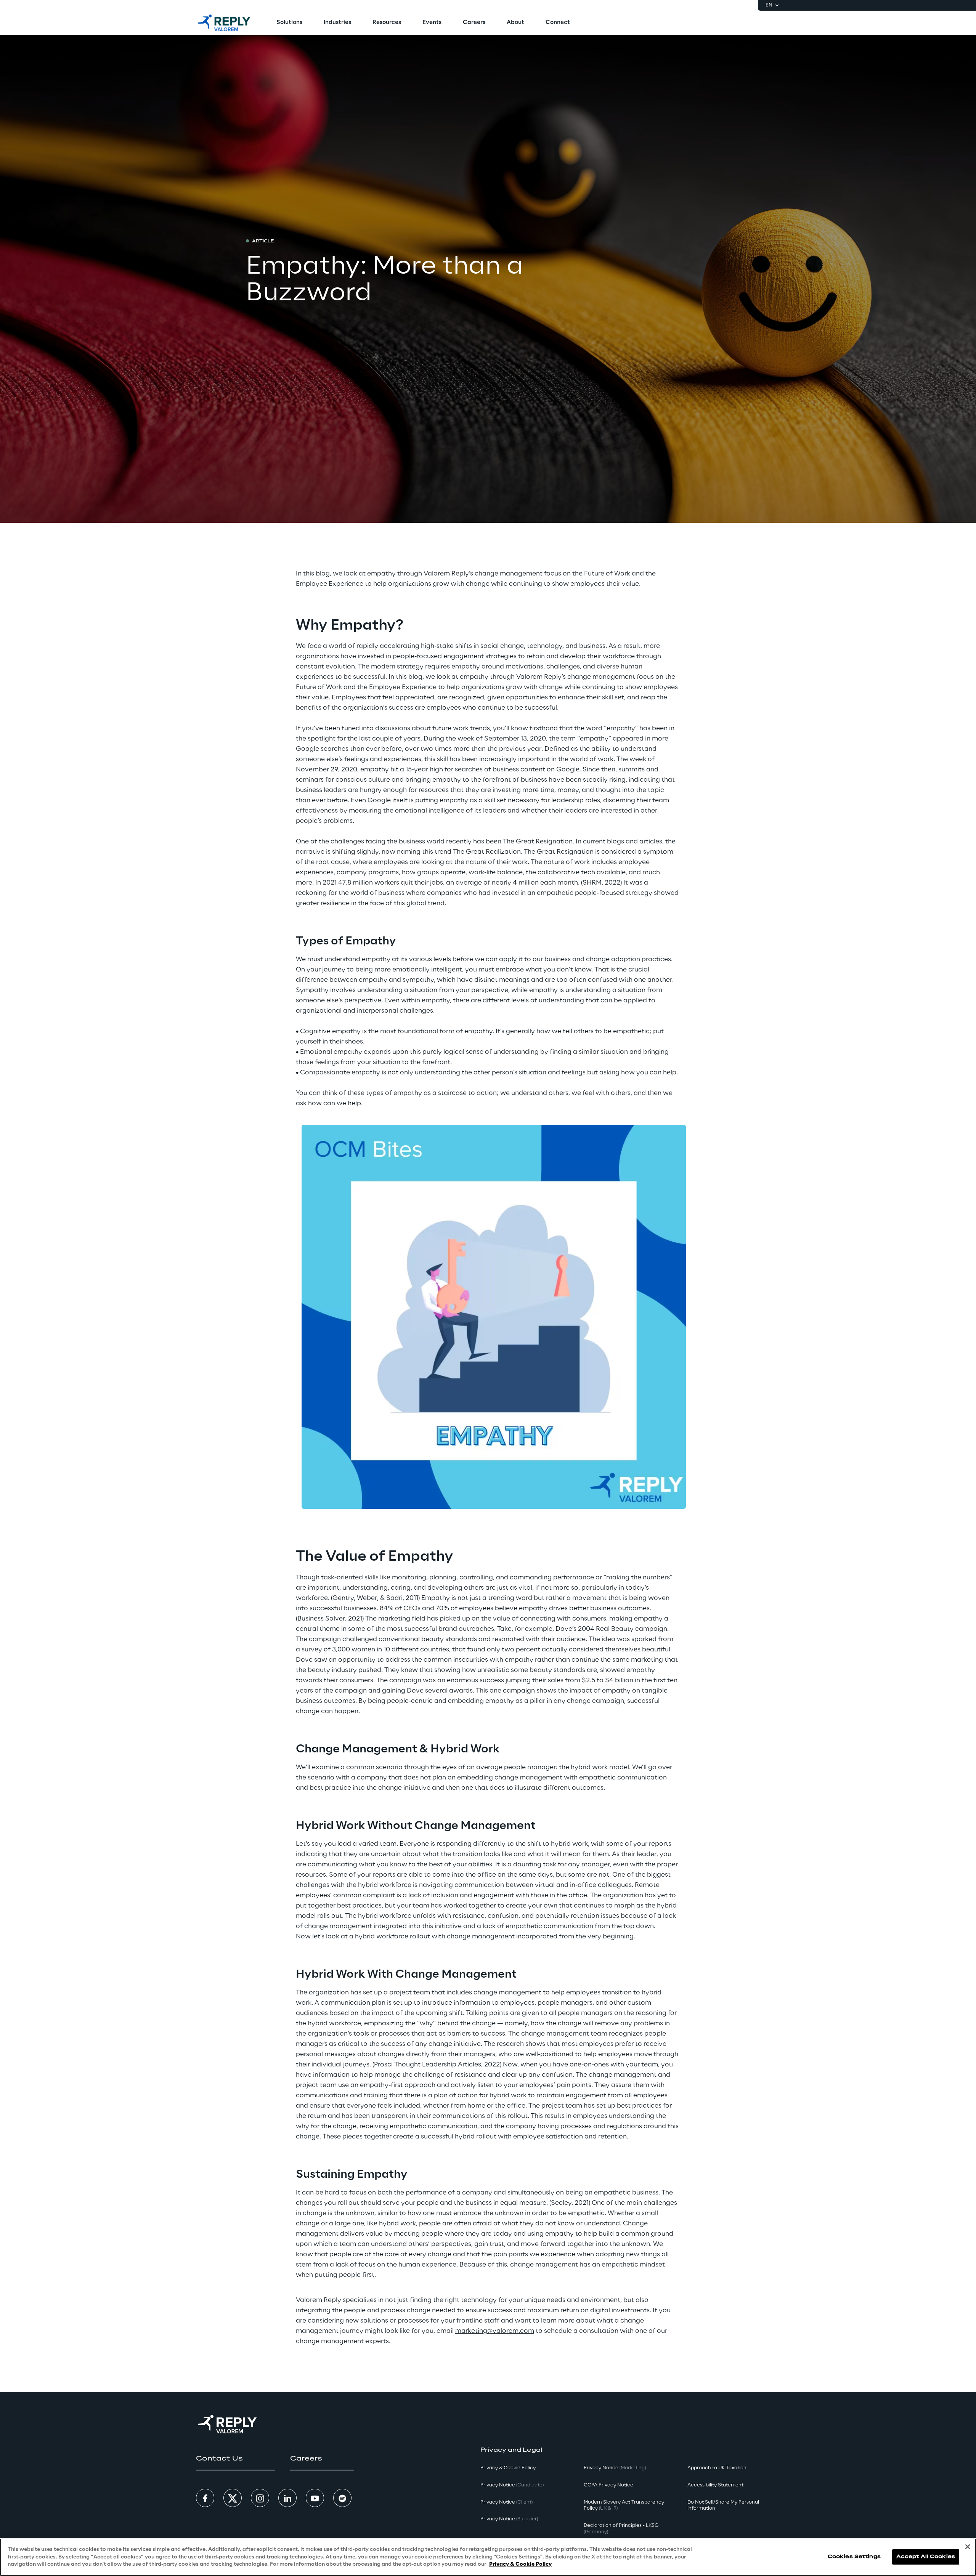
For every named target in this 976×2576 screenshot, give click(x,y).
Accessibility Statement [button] (715, 2485)
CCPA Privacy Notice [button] (608, 2485)
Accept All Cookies (926, 2557)
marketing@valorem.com (495, 2331)
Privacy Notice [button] (512, 2485)
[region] (488, 2557)
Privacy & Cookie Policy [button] (508, 2468)
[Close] (968, 2547)
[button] (235, 2459)
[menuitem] (289, 23)
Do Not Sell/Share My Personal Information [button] (723, 2505)
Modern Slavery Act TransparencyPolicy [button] (624, 2505)
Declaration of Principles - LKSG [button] (621, 2529)
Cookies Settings (854, 2557)
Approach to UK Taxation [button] (717, 2468)
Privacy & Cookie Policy (520, 2564)
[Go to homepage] (224, 23)
